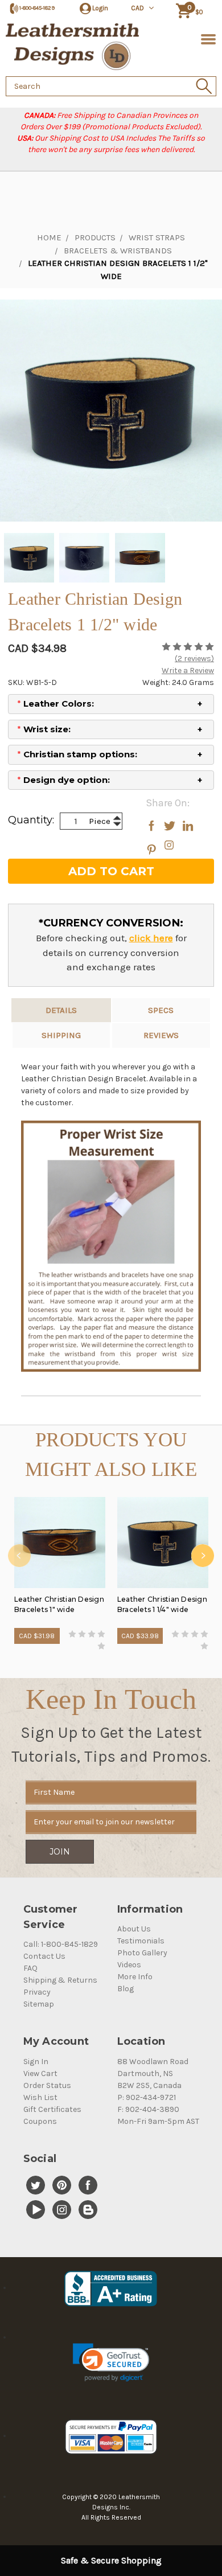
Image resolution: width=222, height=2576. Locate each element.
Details (61, 1010)
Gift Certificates (52, 2109)
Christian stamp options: (77, 754)
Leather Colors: (55, 704)
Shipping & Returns (60, 1980)
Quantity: (31, 820)
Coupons (40, 2121)
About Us (134, 1929)
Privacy (37, 1992)
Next (203, 1556)
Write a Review (188, 670)
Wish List (40, 2097)
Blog (126, 1989)
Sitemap (39, 2004)
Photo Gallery (142, 1953)
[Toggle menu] (206, 38)
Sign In (36, 2062)
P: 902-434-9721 (147, 2097)
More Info (135, 1977)
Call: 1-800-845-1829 (61, 1944)
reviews (161, 1035)
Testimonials (141, 1941)
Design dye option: (63, 780)
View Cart (40, 2073)
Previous (19, 1556)
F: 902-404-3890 (148, 2109)
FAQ (30, 1968)
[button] (111, 2362)
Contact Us (44, 1956)
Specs (161, 1010)
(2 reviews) (194, 659)
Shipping (61, 1035)
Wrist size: (44, 729)
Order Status (47, 2085)
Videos (129, 1965)
